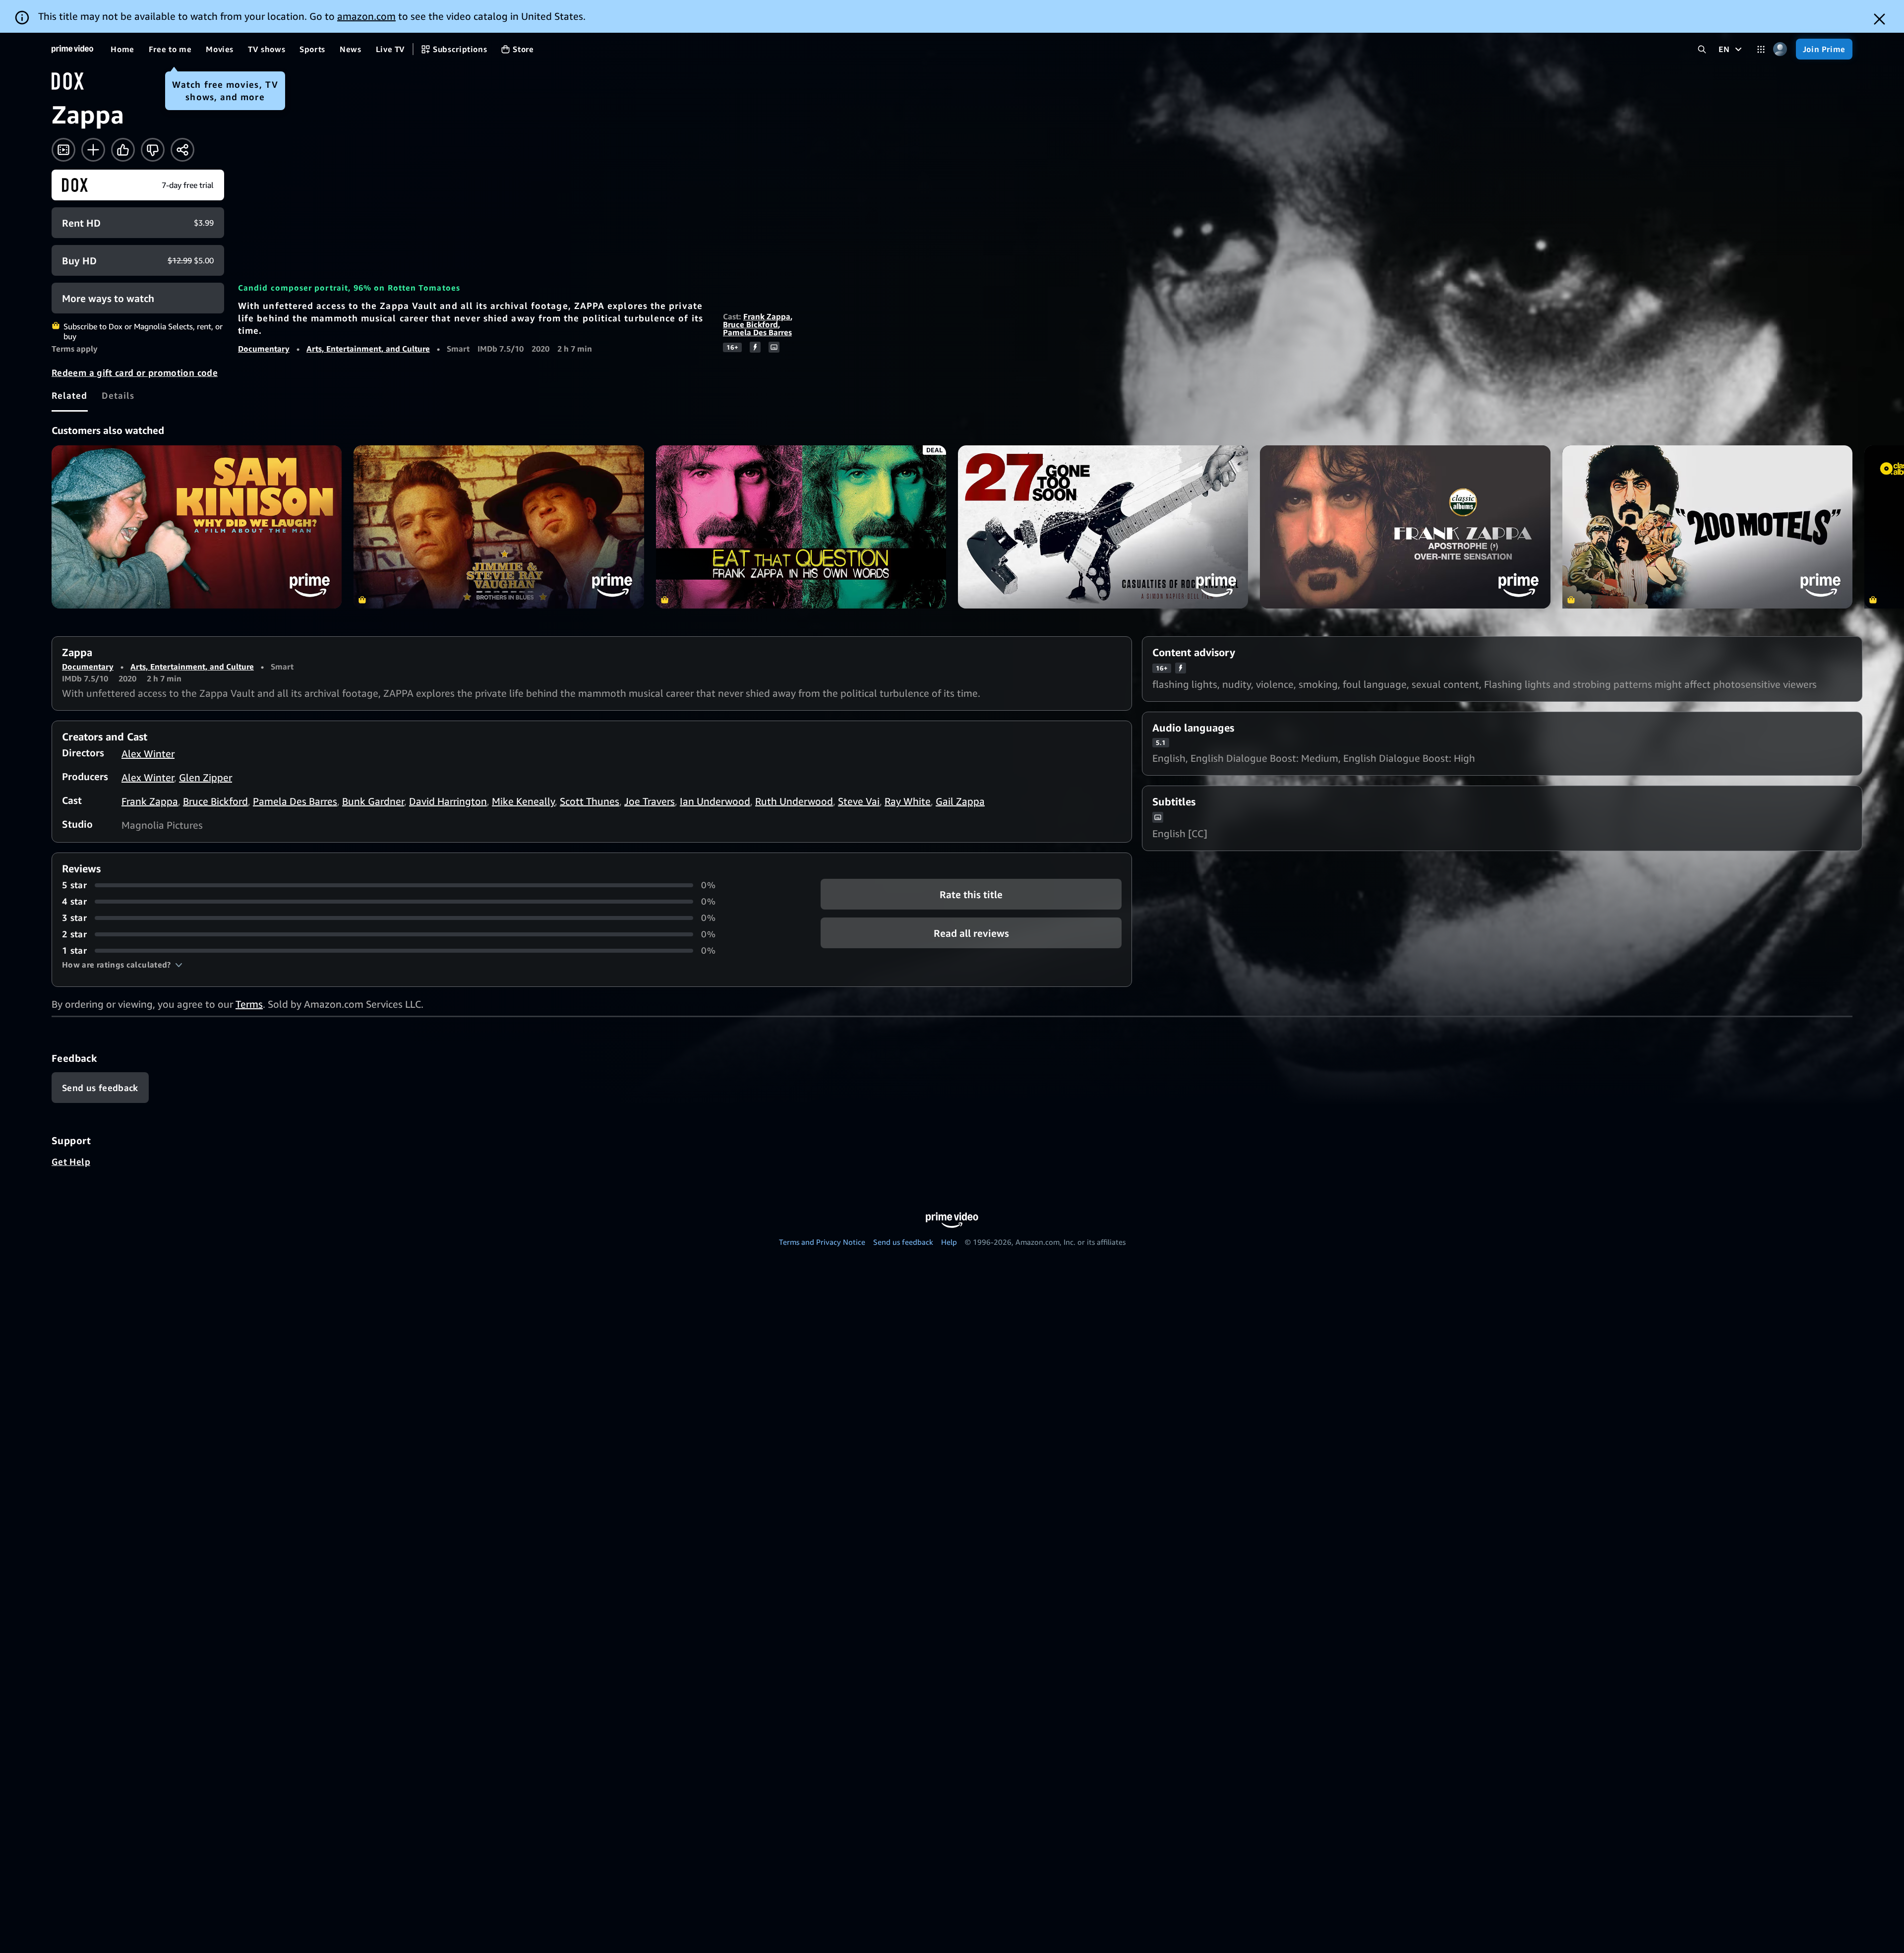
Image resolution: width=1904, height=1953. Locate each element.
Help (949, 1242)
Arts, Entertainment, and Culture (368, 349)
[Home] (72, 49)
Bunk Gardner (373, 801)
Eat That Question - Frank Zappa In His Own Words (801, 527)
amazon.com (366, 16)
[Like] (123, 150)
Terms (249, 1004)
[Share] (182, 150)
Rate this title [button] (971, 894)
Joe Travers (650, 801)
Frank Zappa (767, 316)
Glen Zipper (206, 777)
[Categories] (1761, 49)
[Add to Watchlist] (93, 150)
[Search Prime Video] (1702, 49)
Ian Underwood (715, 801)
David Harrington (448, 801)
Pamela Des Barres (757, 332)
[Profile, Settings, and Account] (1780, 49)
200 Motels (1707, 527)
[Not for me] (153, 150)
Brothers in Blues (499, 527)
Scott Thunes (590, 801)
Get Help (71, 1161)
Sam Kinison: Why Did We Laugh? (197, 527)
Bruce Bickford (750, 324)
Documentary (264, 349)
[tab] (70, 395)
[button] (122, 965)
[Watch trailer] (63, 150)
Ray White (908, 801)
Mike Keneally (523, 801)
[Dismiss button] (1879, 19)
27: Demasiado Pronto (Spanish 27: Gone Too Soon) (1103, 527)
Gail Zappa (960, 801)
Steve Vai (859, 801)
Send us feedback (903, 1242)
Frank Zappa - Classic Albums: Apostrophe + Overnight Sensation (1405, 527)
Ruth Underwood (794, 801)
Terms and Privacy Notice (822, 1242)
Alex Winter (148, 754)
